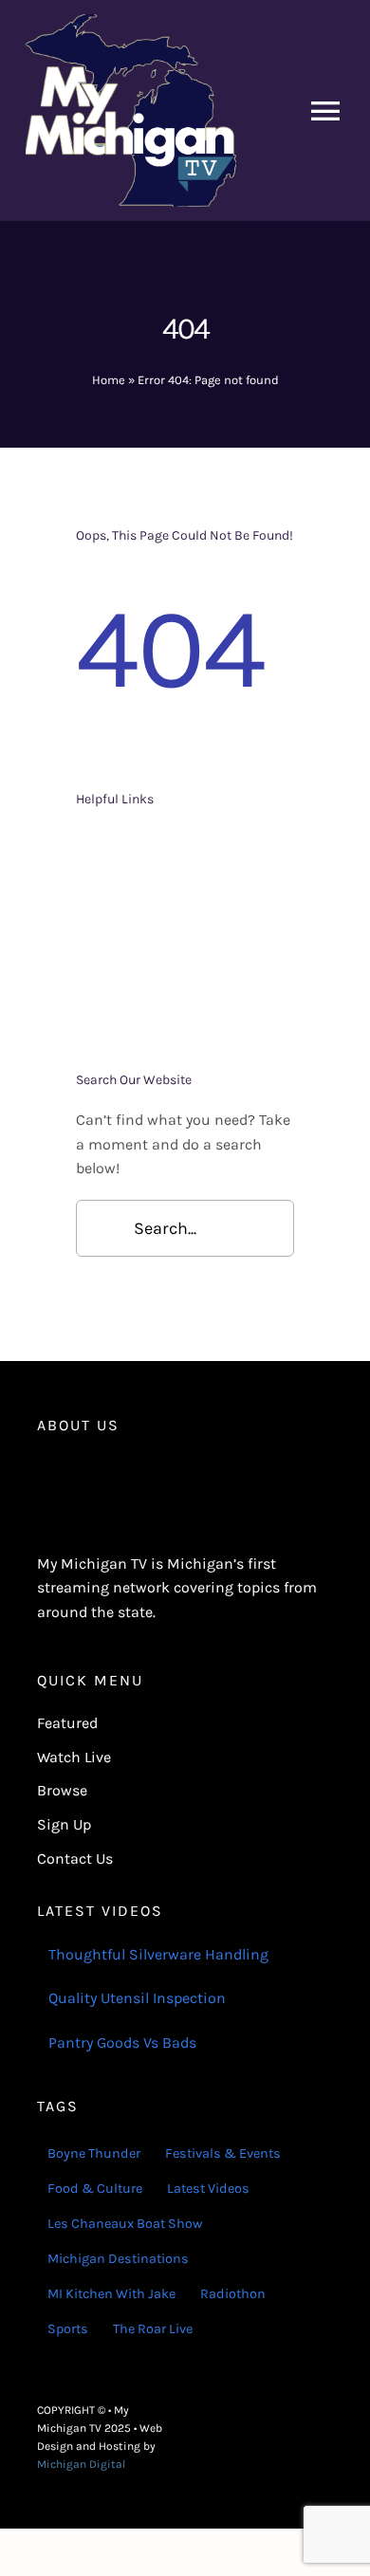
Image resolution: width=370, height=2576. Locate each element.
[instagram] (297, 2438)
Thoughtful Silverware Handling (158, 1954)
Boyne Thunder (94, 2153)
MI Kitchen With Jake (111, 2294)
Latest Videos (208, 2189)
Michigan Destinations (118, 2259)
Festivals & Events (223, 2153)
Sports (68, 2329)
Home (109, 380)
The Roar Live (153, 2329)
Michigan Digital (81, 2464)
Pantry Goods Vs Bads (122, 2042)
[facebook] (267, 2438)
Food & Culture (95, 2189)
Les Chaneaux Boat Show (125, 2224)
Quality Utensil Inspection (137, 1998)
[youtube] (327, 2438)
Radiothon (233, 2294)
